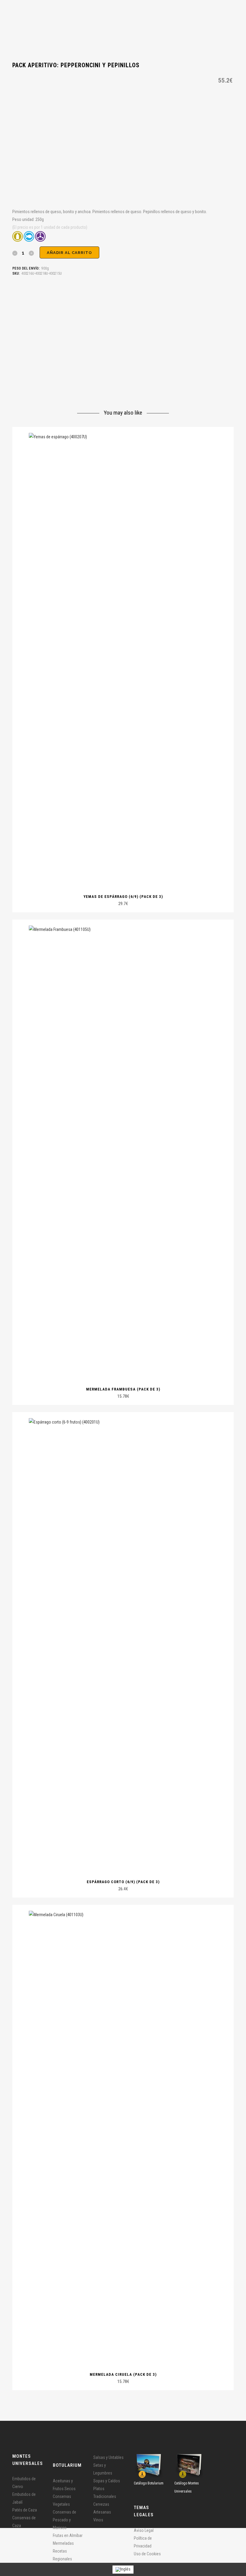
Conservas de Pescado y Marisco (64, 2520)
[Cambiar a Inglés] (123, 2570)
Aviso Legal (144, 2530)
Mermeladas (63, 2543)
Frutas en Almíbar (68, 2535)
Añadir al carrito (69, 253)
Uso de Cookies (147, 2554)
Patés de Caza (25, 2510)
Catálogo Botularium (149, 2483)
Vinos (98, 2520)
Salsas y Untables (108, 2457)
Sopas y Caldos (107, 2481)
